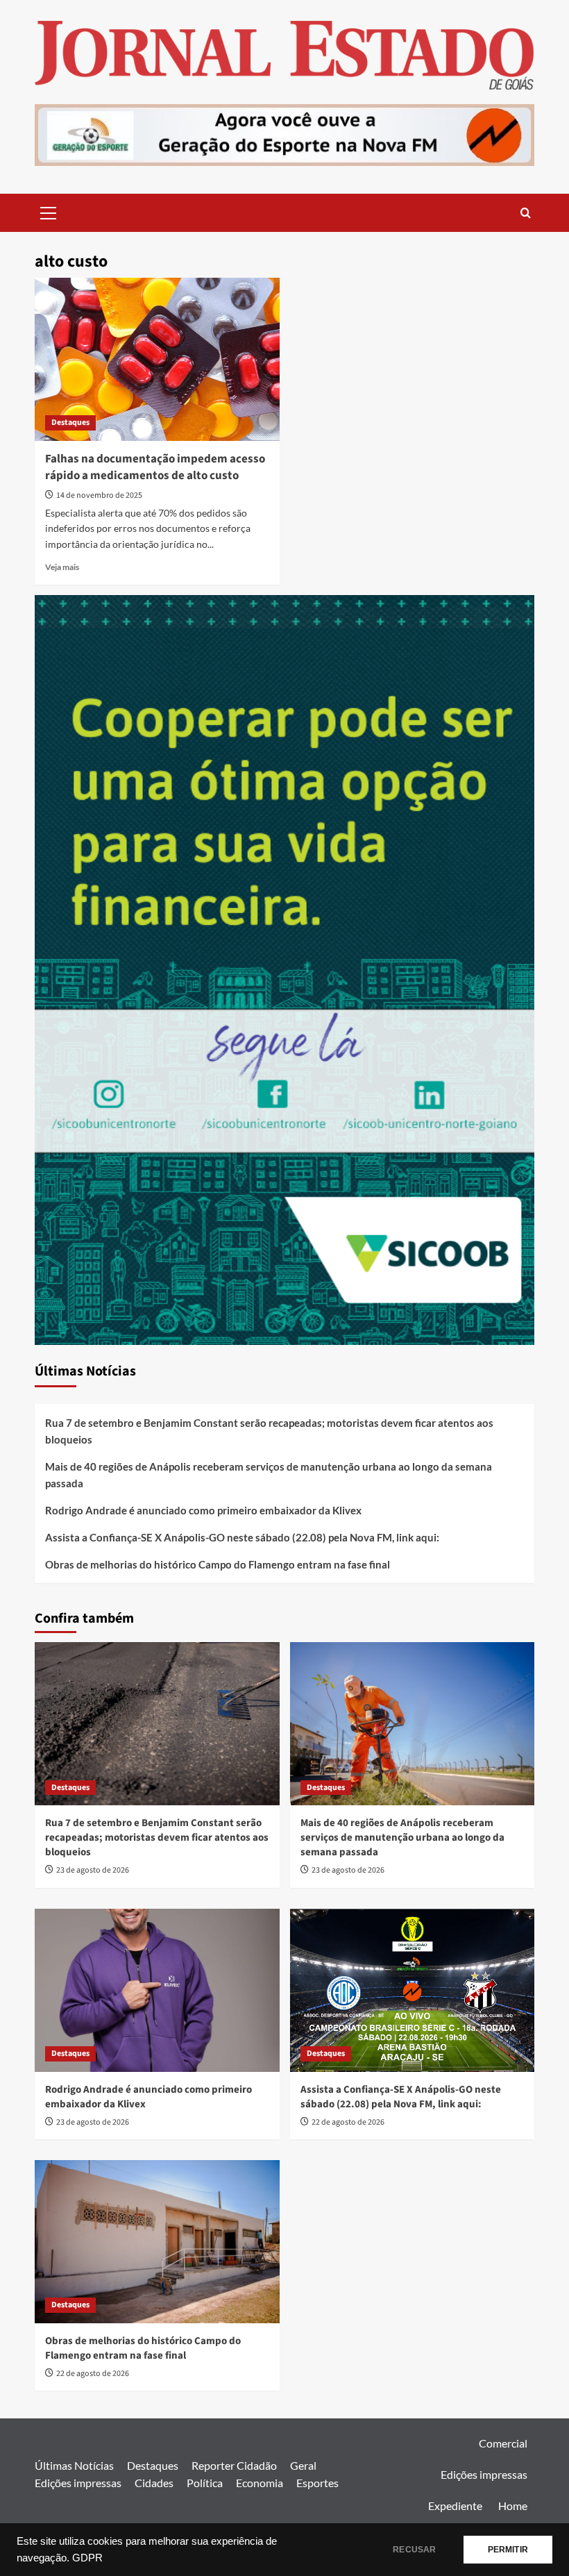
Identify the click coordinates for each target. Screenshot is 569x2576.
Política (205, 2483)
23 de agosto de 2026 (93, 1870)
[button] (49, 211)
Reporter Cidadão (234, 2465)
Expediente (455, 2506)
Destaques (70, 423)
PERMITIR (508, 2550)
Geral (303, 2465)
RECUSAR (414, 2550)
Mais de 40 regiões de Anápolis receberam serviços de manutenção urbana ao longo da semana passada (269, 1475)
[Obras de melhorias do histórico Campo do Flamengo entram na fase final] (157, 2242)
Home (513, 2506)
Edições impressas (78, 2483)
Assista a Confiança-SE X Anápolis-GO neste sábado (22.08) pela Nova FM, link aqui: (242, 1537)
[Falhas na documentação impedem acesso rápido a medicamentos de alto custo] (157, 359)
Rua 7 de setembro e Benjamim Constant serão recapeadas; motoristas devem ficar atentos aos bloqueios (269, 1431)
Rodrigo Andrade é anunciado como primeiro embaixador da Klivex (203, 1510)
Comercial (503, 2443)
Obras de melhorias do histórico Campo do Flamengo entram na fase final (218, 1564)
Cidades (154, 2483)
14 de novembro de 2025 (99, 495)
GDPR (87, 2558)
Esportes (317, 2483)
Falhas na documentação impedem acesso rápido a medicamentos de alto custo (155, 467)
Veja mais (62, 567)
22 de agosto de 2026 (348, 2122)
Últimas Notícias (74, 2465)
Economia (260, 2483)
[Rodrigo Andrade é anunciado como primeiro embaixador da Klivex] (157, 1990)
